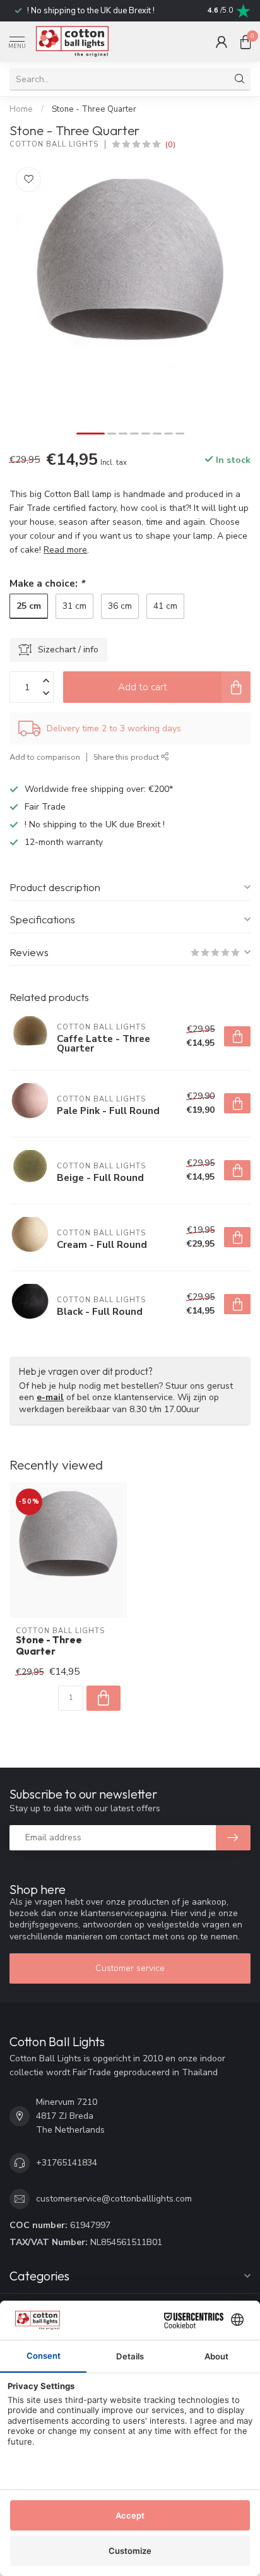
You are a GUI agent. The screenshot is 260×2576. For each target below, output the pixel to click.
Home (21, 109)
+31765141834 (67, 2163)
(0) (170, 144)
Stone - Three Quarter (94, 109)
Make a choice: (47, 583)
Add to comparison (45, 757)
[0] (245, 42)
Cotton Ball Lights (54, 144)
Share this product (127, 757)
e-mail (50, 1397)
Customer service (130, 1968)
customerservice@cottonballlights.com (114, 2199)
